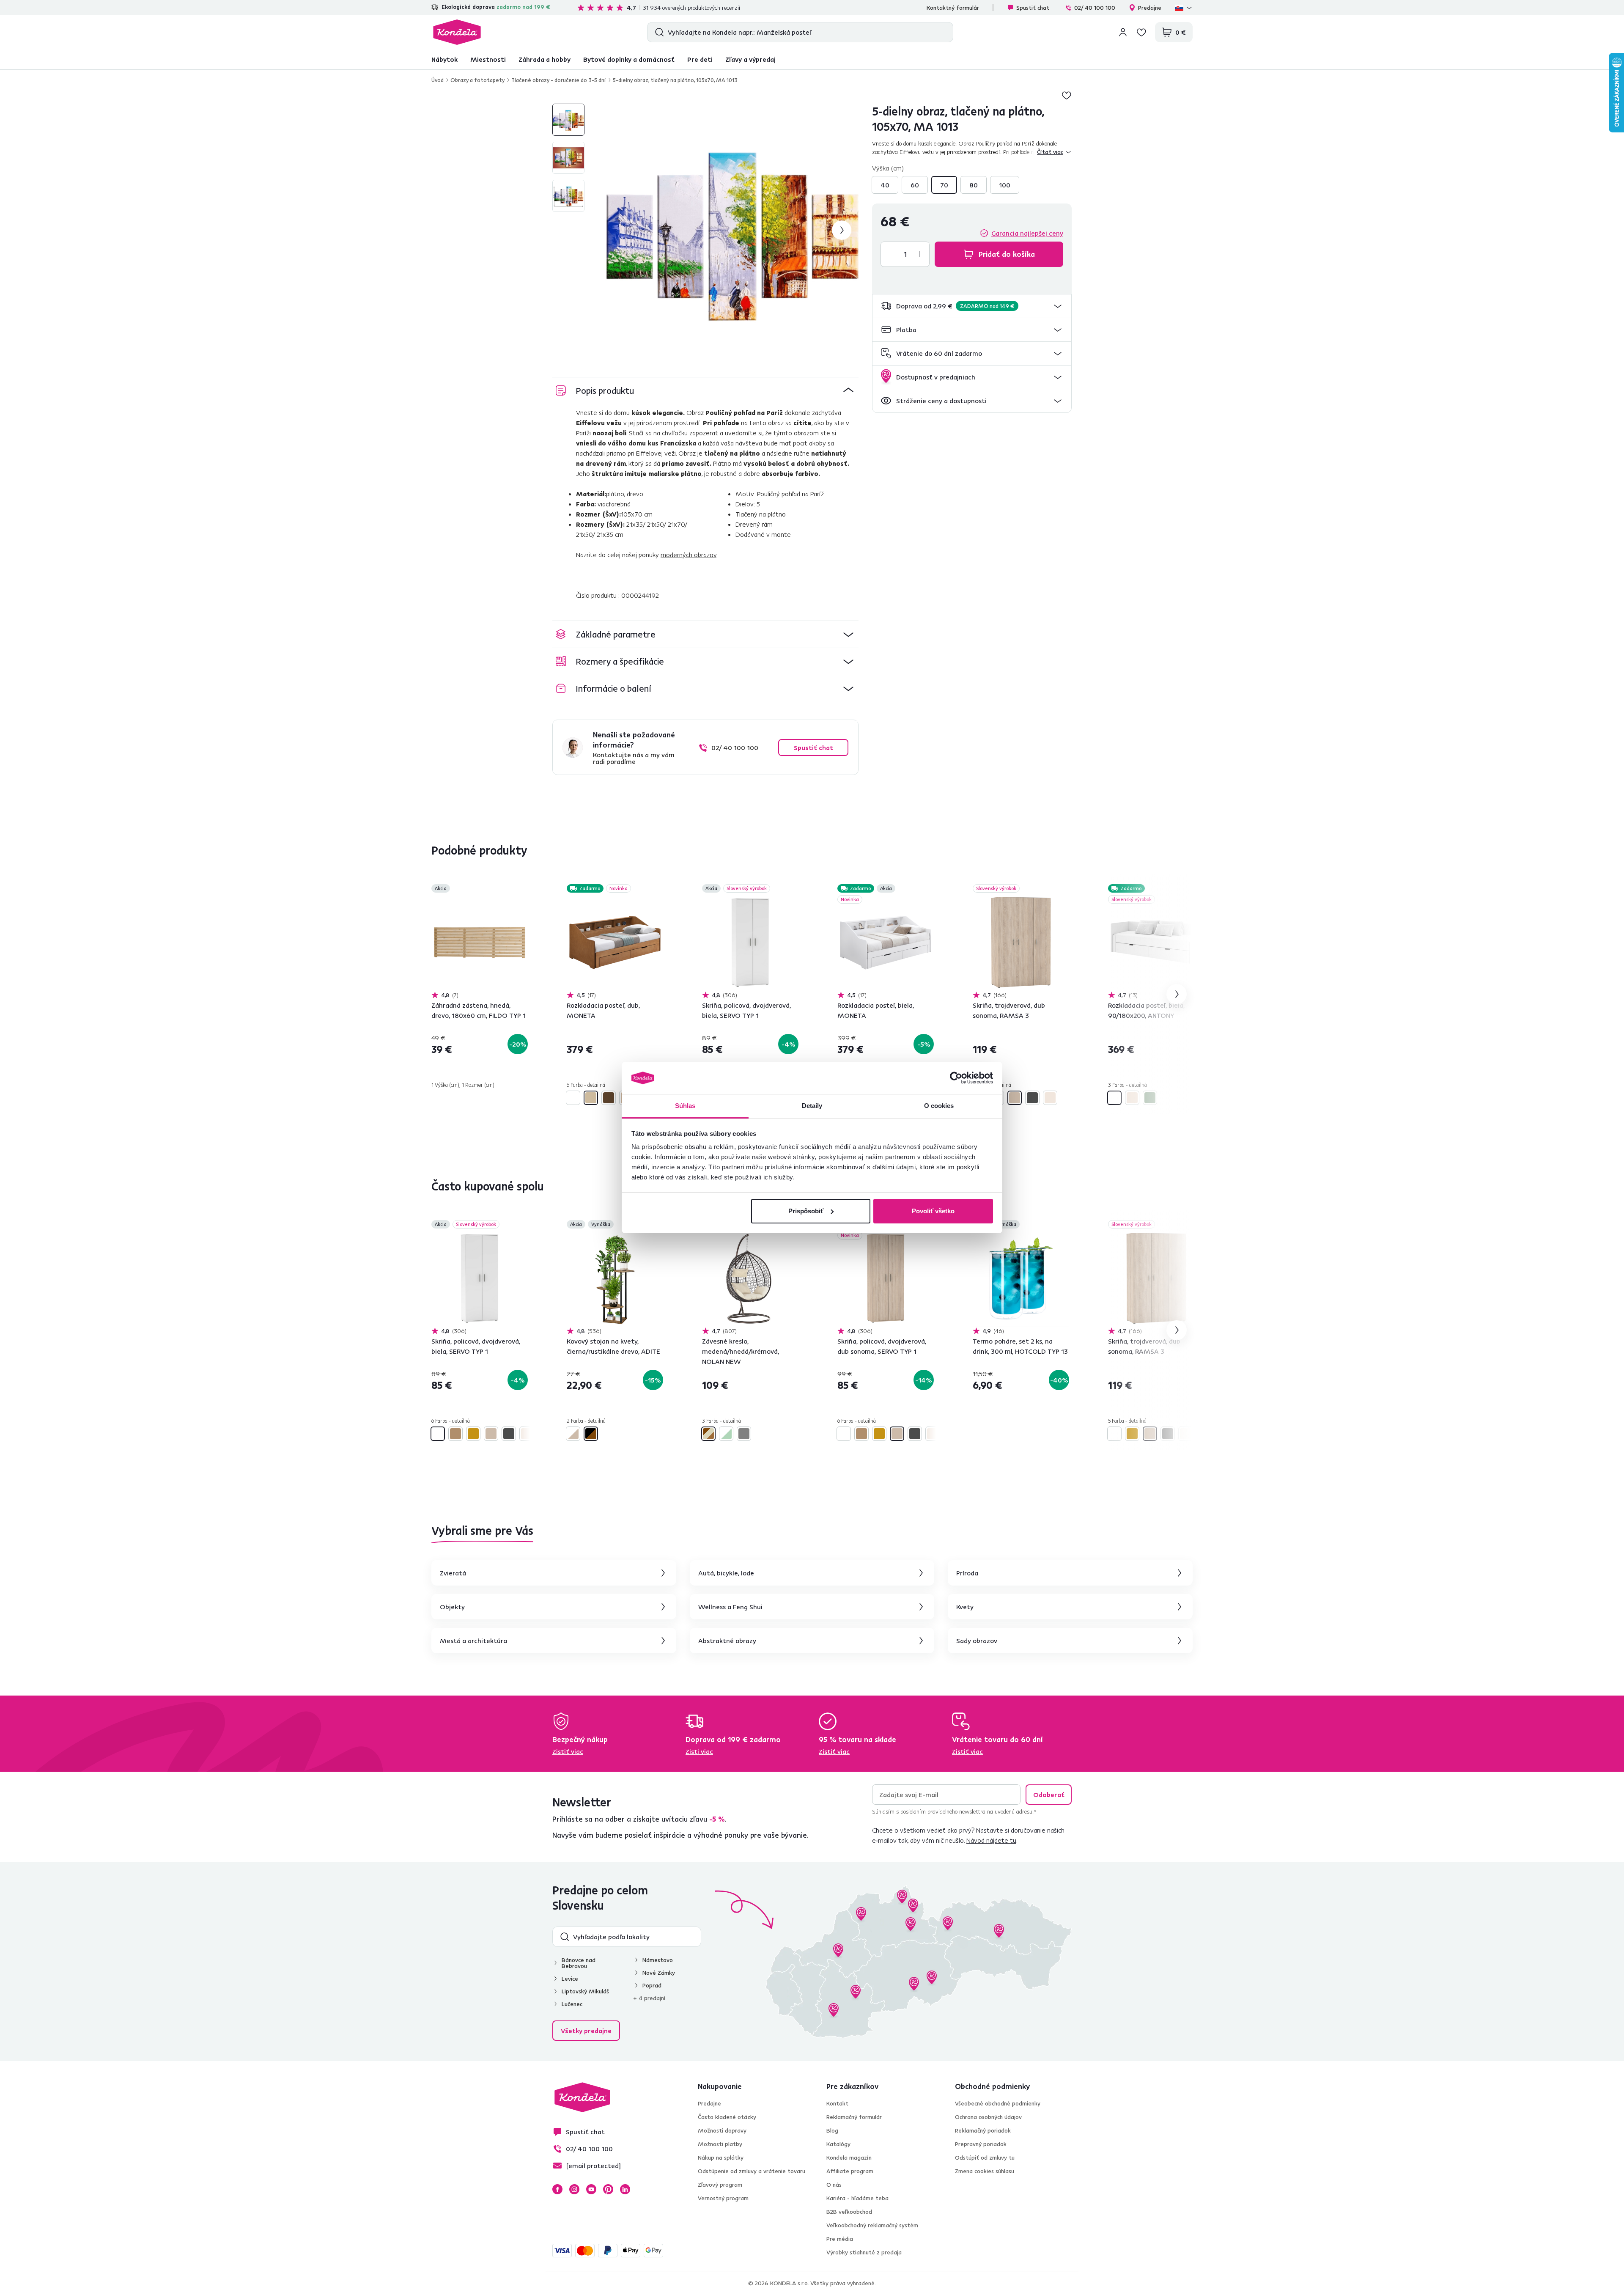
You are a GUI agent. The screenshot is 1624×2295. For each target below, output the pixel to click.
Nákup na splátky (721, 2158)
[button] (972, 306)
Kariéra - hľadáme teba (857, 2198)
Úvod (438, 80)
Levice (570, 1979)
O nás (834, 2185)
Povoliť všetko (933, 1211)
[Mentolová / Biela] (726, 1434)
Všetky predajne (586, 2031)
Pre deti (700, 59)
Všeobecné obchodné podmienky (998, 2103)
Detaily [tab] (812, 1106)
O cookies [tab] (939, 1106)
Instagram (574, 2189)
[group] (732, 230)
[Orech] (609, 1098)
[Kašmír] (1050, 1098)
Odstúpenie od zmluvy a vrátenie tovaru (752, 2171)
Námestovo (658, 1960)
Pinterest (608, 2189)
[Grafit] (1032, 1098)
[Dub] (591, 1098)
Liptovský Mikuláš (585, 1991)
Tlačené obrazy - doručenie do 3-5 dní (559, 80)
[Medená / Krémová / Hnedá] (708, 1434)
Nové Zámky (659, 1973)
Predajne (1150, 8)
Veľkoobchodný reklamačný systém (872, 2225)
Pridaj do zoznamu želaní (1067, 95)
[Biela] (573, 1098)
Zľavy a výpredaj (750, 59)
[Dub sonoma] (1015, 1098)
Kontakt (837, 2103)
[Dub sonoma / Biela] (573, 1434)
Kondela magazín (849, 2158)
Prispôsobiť (806, 1211)
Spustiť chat (1033, 8)
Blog (832, 2130)
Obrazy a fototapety (477, 80)
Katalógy (838, 2144)
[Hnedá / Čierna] (591, 1434)
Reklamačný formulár (854, 2117)
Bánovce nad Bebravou (579, 1963)
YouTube (591, 2189)
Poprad (652, 1985)
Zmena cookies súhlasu (985, 2171)
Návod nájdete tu (991, 1840)
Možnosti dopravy (722, 2130)
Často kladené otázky (727, 2117)
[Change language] (1184, 8)
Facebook (557, 2189)
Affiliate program (850, 2171)
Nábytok (444, 59)
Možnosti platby (720, 2144)
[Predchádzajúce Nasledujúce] (480, 943)
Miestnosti (488, 59)
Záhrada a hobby (545, 59)
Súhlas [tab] (685, 1106)
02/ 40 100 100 (1095, 8)
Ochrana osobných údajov (988, 2117)
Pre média (840, 2239)
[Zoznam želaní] (1141, 32)
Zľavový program (720, 2185)
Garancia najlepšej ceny (1027, 233)
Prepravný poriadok (981, 2144)
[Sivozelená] (1150, 1098)
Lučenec (572, 2004)
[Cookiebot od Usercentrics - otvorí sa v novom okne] (956, 1078)
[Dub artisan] (455, 1434)
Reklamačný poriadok (983, 2130)
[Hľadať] (657, 32)
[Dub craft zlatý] (473, 1434)
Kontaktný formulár (953, 8)
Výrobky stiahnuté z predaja (864, 2252)
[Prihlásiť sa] (1123, 32)
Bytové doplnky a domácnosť (629, 59)
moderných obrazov (689, 555)
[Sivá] (744, 1434)
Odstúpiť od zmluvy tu (985, 2158)
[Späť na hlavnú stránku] (457, 32)
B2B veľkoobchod (849, 2212)
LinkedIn (625, 2189)
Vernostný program (723, 2198)
